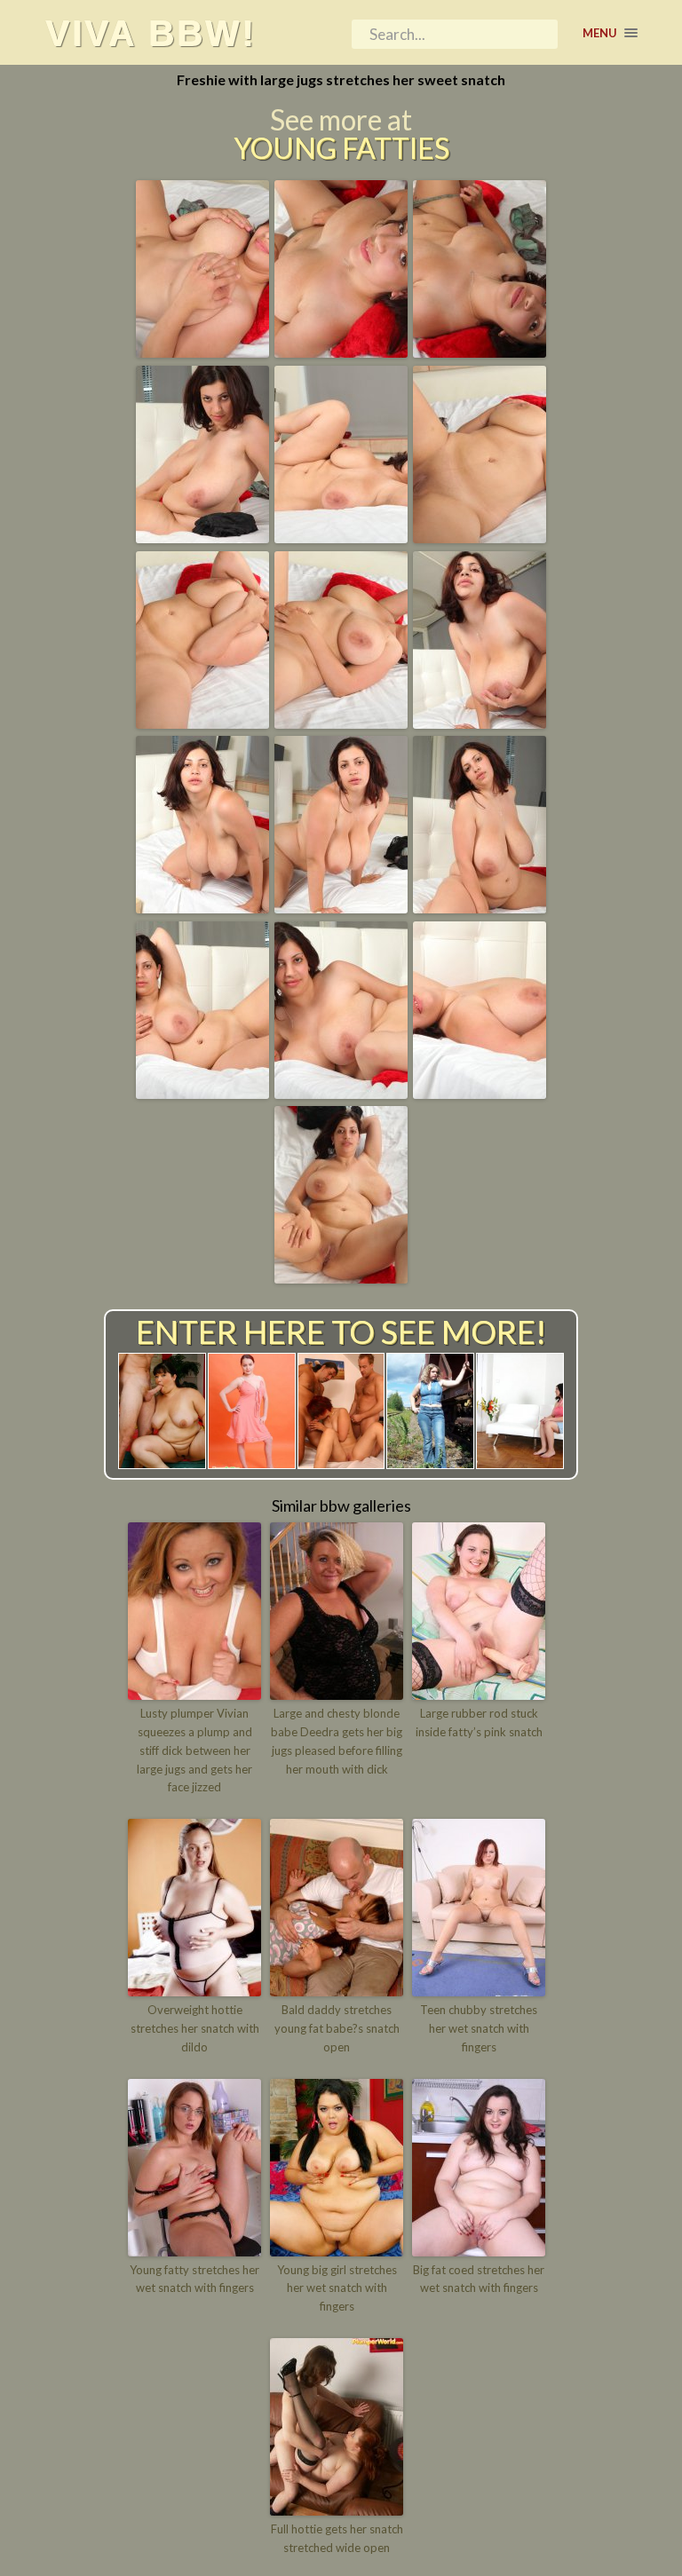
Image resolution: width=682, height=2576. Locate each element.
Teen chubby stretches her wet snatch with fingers (479, 2028)
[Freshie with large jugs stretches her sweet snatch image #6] (480, 537)
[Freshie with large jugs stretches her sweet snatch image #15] (480, 1093)
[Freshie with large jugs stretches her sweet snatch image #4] (202, 537)
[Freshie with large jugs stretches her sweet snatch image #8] (341, 723)
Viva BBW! (151, 33)
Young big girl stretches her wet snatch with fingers (337, 2288)
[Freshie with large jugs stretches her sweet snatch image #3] (480, 352)
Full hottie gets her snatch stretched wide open (337, 2538)
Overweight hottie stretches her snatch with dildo (195, 2028)
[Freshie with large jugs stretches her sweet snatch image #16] (341, 1277)
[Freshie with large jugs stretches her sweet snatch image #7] (202, 723)
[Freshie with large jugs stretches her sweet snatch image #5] (341, 537)
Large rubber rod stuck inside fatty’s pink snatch (479, 1723)
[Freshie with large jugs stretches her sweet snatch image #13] (202, 1093)
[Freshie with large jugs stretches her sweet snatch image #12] (480, 907)
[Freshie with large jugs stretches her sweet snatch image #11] (341, 907)
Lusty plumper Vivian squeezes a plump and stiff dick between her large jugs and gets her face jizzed (194, 1750)
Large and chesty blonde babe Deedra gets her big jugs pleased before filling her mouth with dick (337, 1741)
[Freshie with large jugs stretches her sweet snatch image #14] (341, 1093)
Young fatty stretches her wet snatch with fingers (194, 2279)
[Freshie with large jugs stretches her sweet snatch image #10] (202, 907)
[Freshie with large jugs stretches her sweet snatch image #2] (341, 352)
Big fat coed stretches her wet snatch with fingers (479, 2279)
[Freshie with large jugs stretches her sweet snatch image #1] (202, 352)
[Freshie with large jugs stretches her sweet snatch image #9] (480, 723)
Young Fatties (341, 148)
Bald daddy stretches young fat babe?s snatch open (337, 2028)
